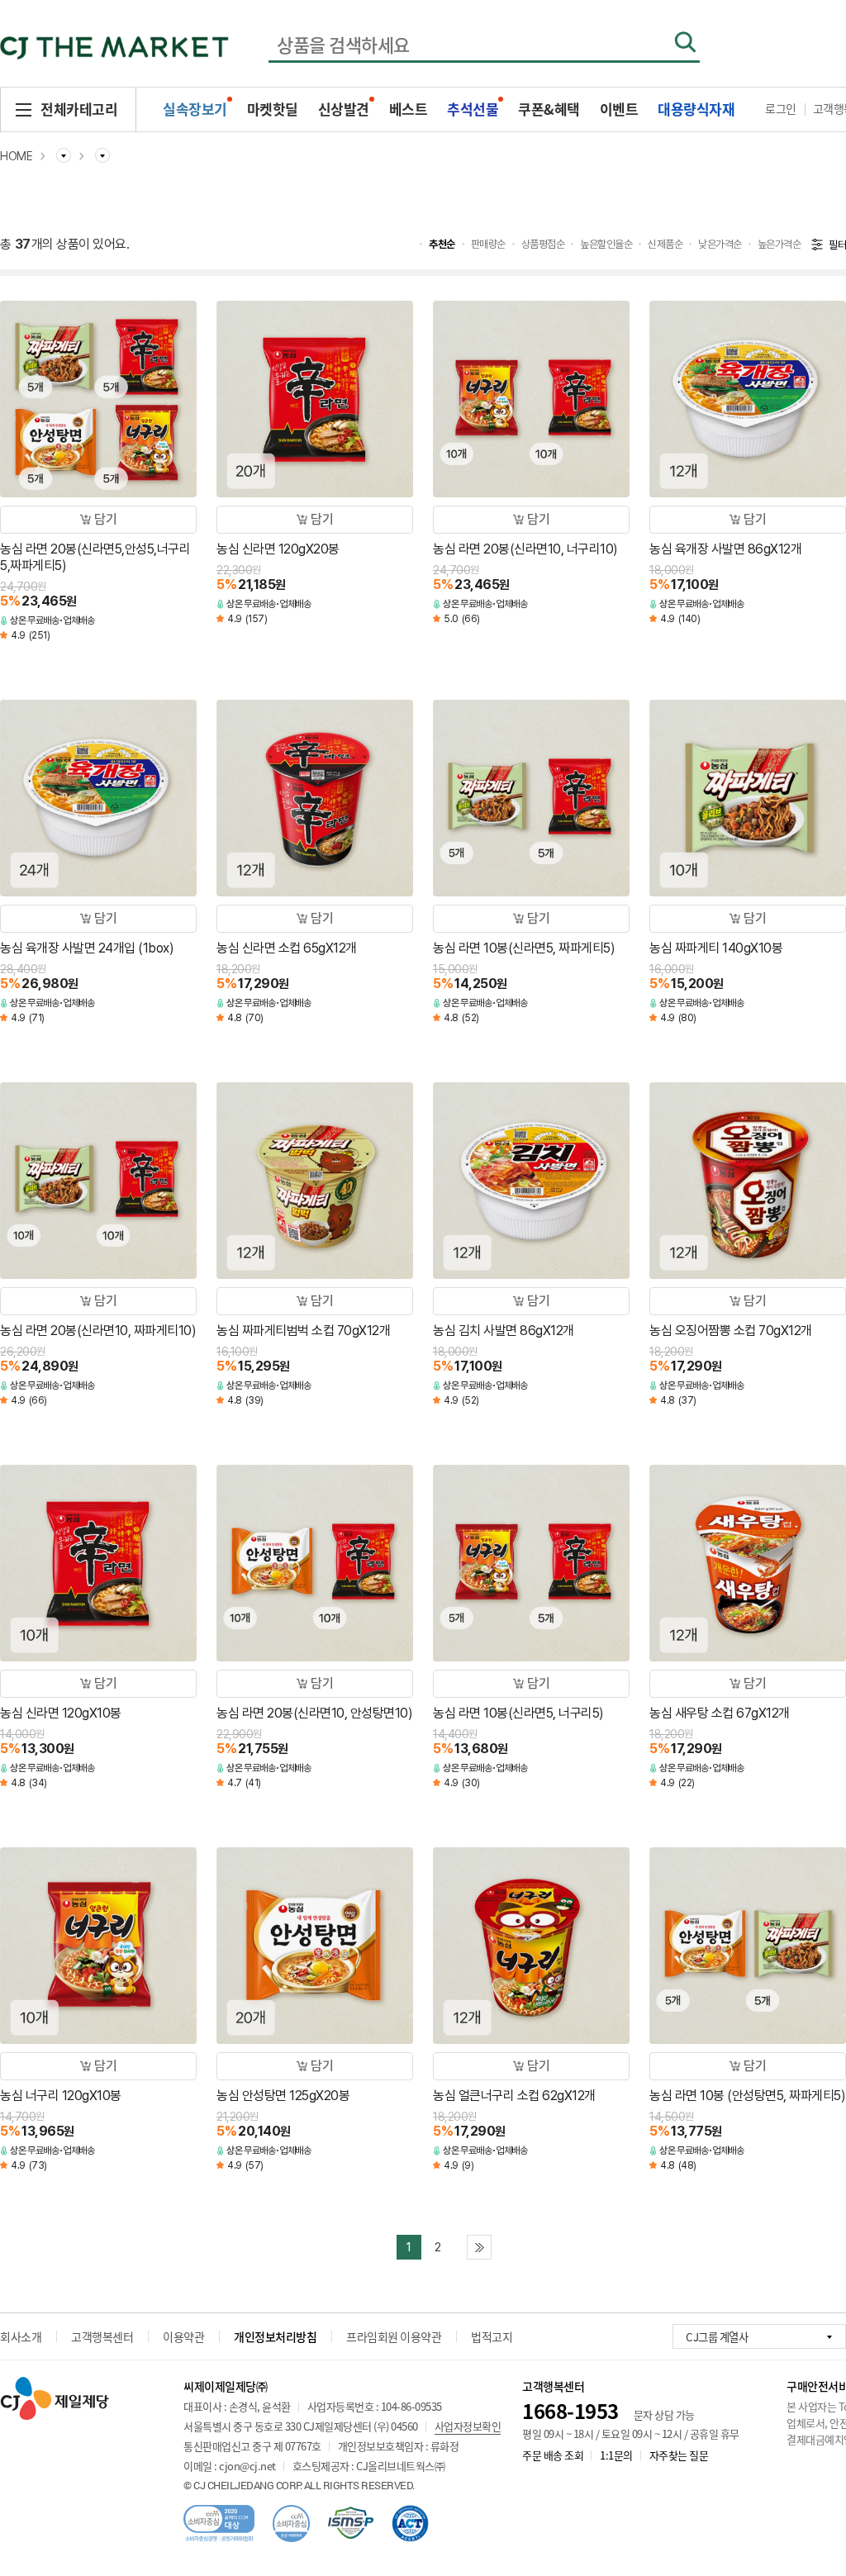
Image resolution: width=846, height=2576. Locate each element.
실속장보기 (195, 109)
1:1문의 (616, 2455)
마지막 (479, 2247)
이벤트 (619, 109)
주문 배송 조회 (553, 2455)
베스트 (409, 109)
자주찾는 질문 (679, 2455)
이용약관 (183, 2336)
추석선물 (473, 109)
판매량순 (488, 244)
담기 (105, 519)
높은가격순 (779, 244)
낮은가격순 (720, 244)
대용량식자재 (696, 109)
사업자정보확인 (468, 2426)
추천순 (442, 244)
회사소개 (21, 2336)
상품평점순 (543, 244)
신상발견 (344, 109)
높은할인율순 (606, 244)
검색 (685, 42)
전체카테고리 (79, 109)
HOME (16, 156)
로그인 (781, 108)
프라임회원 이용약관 (394, 2336)
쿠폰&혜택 (549, 109)
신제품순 (665, 244)
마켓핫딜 (273, 109)
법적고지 (492, 2336)
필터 (837, 245)
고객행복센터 (102, 2336)
